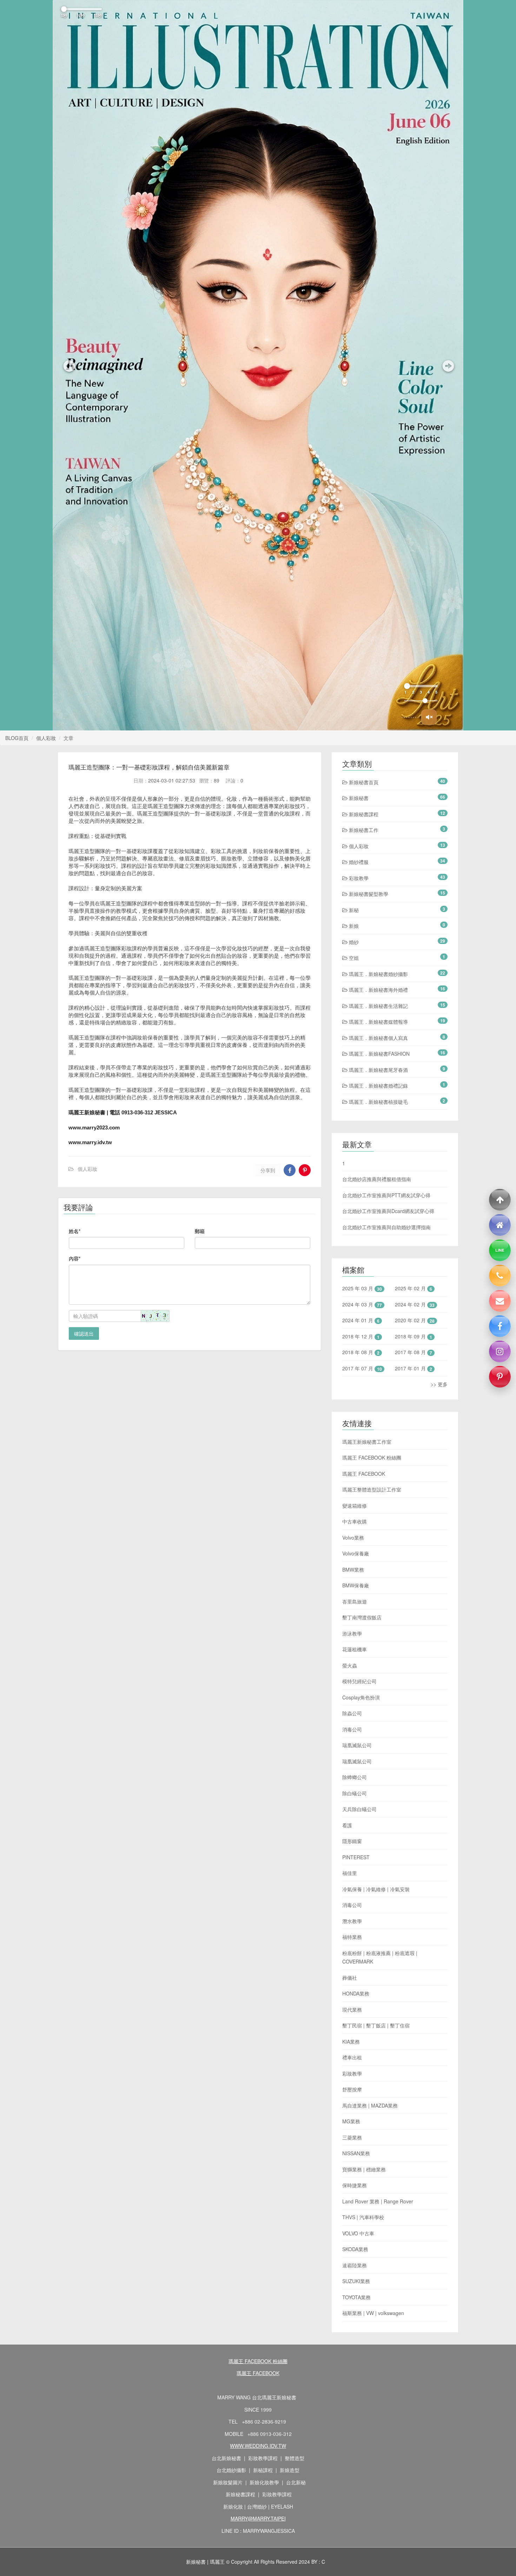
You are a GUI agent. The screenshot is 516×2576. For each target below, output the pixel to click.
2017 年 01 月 (410, 1368)
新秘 (353, 910)
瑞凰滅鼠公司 (357, 1745)
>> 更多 (439, 1384)
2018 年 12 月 (358, 1336)
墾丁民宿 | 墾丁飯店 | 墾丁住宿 (376, 2025)
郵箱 (200, 1231)
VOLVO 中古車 (358, 2233)
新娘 (353, 926)
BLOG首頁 (17, 738)
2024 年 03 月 (358, 1304)
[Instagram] (500, 1351)
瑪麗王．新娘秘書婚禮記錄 (378, 1086)
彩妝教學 (358, 878)
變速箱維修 (355, 1506)
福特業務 (352, 1937)
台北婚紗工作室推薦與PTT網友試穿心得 (386, 1195)
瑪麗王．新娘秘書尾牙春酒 (378, 1070)
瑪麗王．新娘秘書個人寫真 (378, 1038)
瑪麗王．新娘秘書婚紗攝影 (378, 974)
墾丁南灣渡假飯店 (362, 1617)
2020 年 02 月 (410, 1320)
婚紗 (353, 942)
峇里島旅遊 (355, 1601)
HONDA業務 (356, 1993)
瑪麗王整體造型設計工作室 (372, 1489)
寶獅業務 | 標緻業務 (364, 2169)
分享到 (268, 1170)
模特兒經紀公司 (359, 1681)
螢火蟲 (350, 1665)
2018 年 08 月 (358, 1352)
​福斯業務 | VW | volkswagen (373, 2313)
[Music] (429, 717)
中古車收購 (355, 1521)
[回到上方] (500, 1200)
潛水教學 (352, 1921)
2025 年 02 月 (410, 1288)
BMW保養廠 (356, 1585)
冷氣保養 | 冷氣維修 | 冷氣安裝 (376, 1889)
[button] (68, 365)
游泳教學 (352, 1633)
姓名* (75, 1231)
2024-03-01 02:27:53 (172, 780)
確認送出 (84, 1333)
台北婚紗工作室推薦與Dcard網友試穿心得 (388, 1211)
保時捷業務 (355, 2185)
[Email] (500, 1301)
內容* (75, 1258)
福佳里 (350, 1873)
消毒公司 (352, 1729)
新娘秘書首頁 (363, 782)
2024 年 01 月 (358, 1320)
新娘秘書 (358, 798)
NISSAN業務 (356, 2153)
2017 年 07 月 (358, 1368)
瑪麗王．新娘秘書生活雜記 (378, 1006)
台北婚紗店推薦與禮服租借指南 (377, 1179)
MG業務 (351, 2121)
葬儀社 (350, 1978)
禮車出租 (352, 2057)
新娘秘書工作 (363, 830)
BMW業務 (353, 1569)
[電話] (500, 1276)
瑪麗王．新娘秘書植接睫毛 (378, 1102)
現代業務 (352, 2010)
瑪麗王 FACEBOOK (364, 1474)
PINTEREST (356, 1857)
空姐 (353, 958)
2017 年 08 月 (410, 1352)
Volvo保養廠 (356, 1553)
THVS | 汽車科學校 (363, 2217)
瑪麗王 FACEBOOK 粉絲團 (372, 1457)
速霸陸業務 (355, 2265)
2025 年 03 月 (358, 1288)
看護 (347, 1825)
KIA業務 (351, 2041)
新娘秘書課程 (363, 814)
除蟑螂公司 (355, 1777)
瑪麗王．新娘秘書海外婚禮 (378, 990)
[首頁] (500, 1225)
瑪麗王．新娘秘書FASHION (379, 1054)
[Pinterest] (500, 1377)
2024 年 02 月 (410, 1304)
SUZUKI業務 (356, 2281)
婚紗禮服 (358, 862)
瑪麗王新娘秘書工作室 (367, 1442)
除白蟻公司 (355, 1793)
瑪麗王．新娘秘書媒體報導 (378, 1022)
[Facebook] (500, 1326)
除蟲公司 (352, 1713)
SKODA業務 (355, 2249)
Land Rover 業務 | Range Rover (378, 2201)
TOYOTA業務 (356, 2297)
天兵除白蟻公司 (359, 1809)
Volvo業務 (353, 1538)
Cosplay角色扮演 (361, 1697)
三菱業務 (352, 2137)
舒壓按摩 (352, 2089)
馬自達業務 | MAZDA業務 (370, 2105)
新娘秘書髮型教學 (368, 894)
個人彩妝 (46, 738)
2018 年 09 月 (410, 1336)
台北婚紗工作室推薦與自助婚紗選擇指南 (386, 1227)
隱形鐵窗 (352, 1841)
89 (217, 780)
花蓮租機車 (355, 1649)
